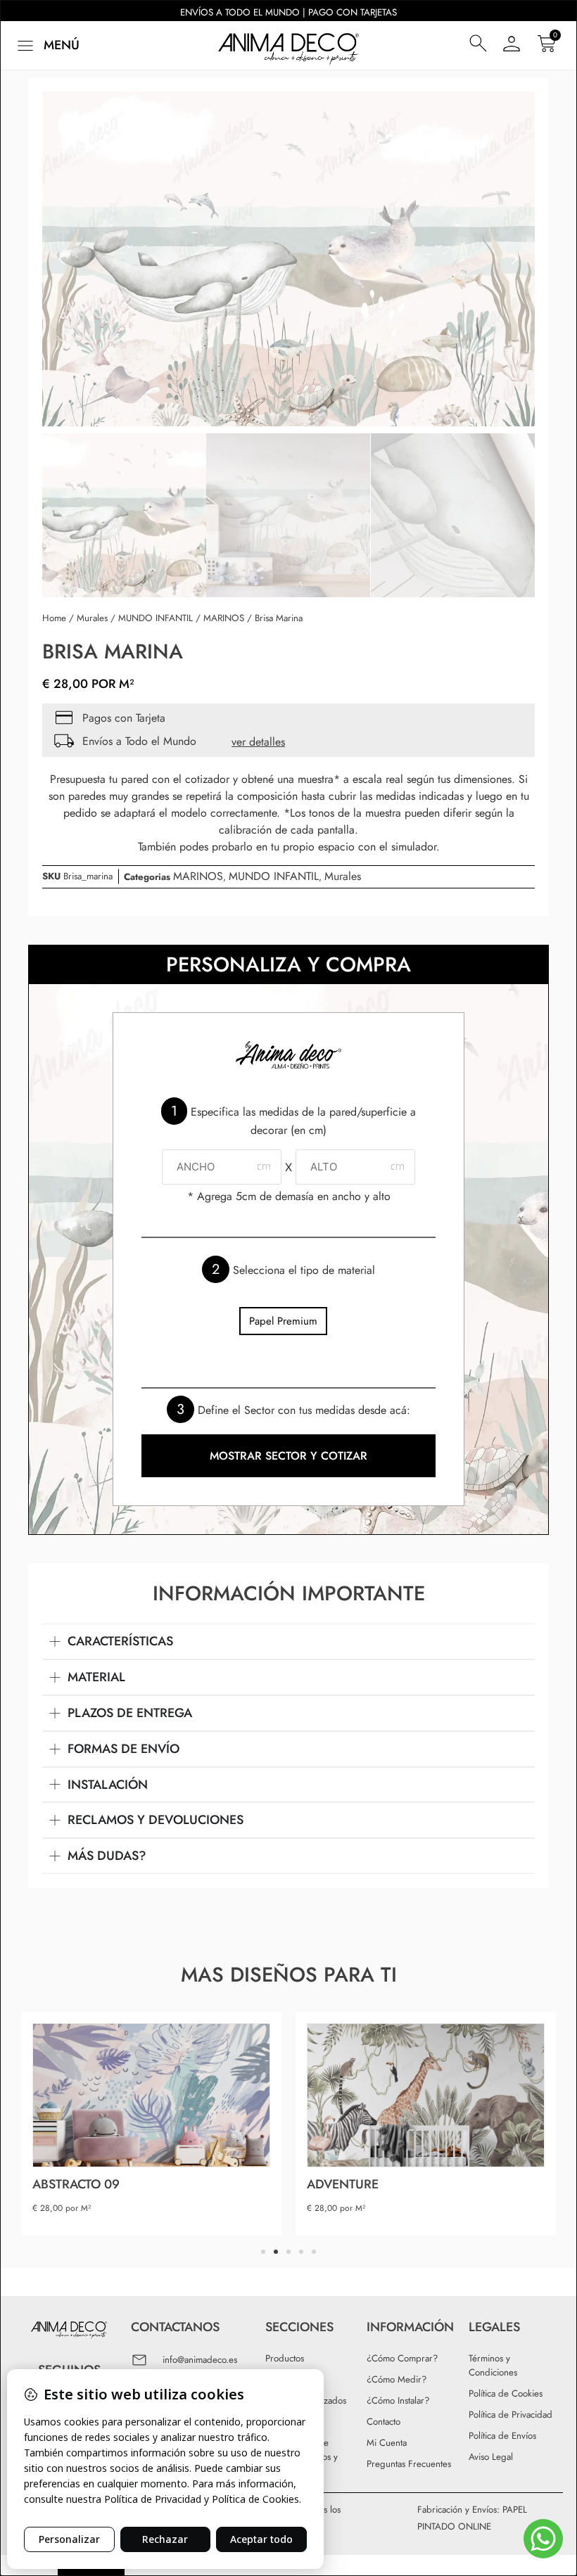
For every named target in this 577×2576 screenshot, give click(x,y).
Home (54, 618)
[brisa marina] (288, 259)
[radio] (283, 1321)
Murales (92, 618)
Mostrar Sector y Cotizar (288, 1456)
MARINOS (224, 618)
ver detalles (258, 742)
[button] (47, 45)
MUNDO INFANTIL (156, 618)
